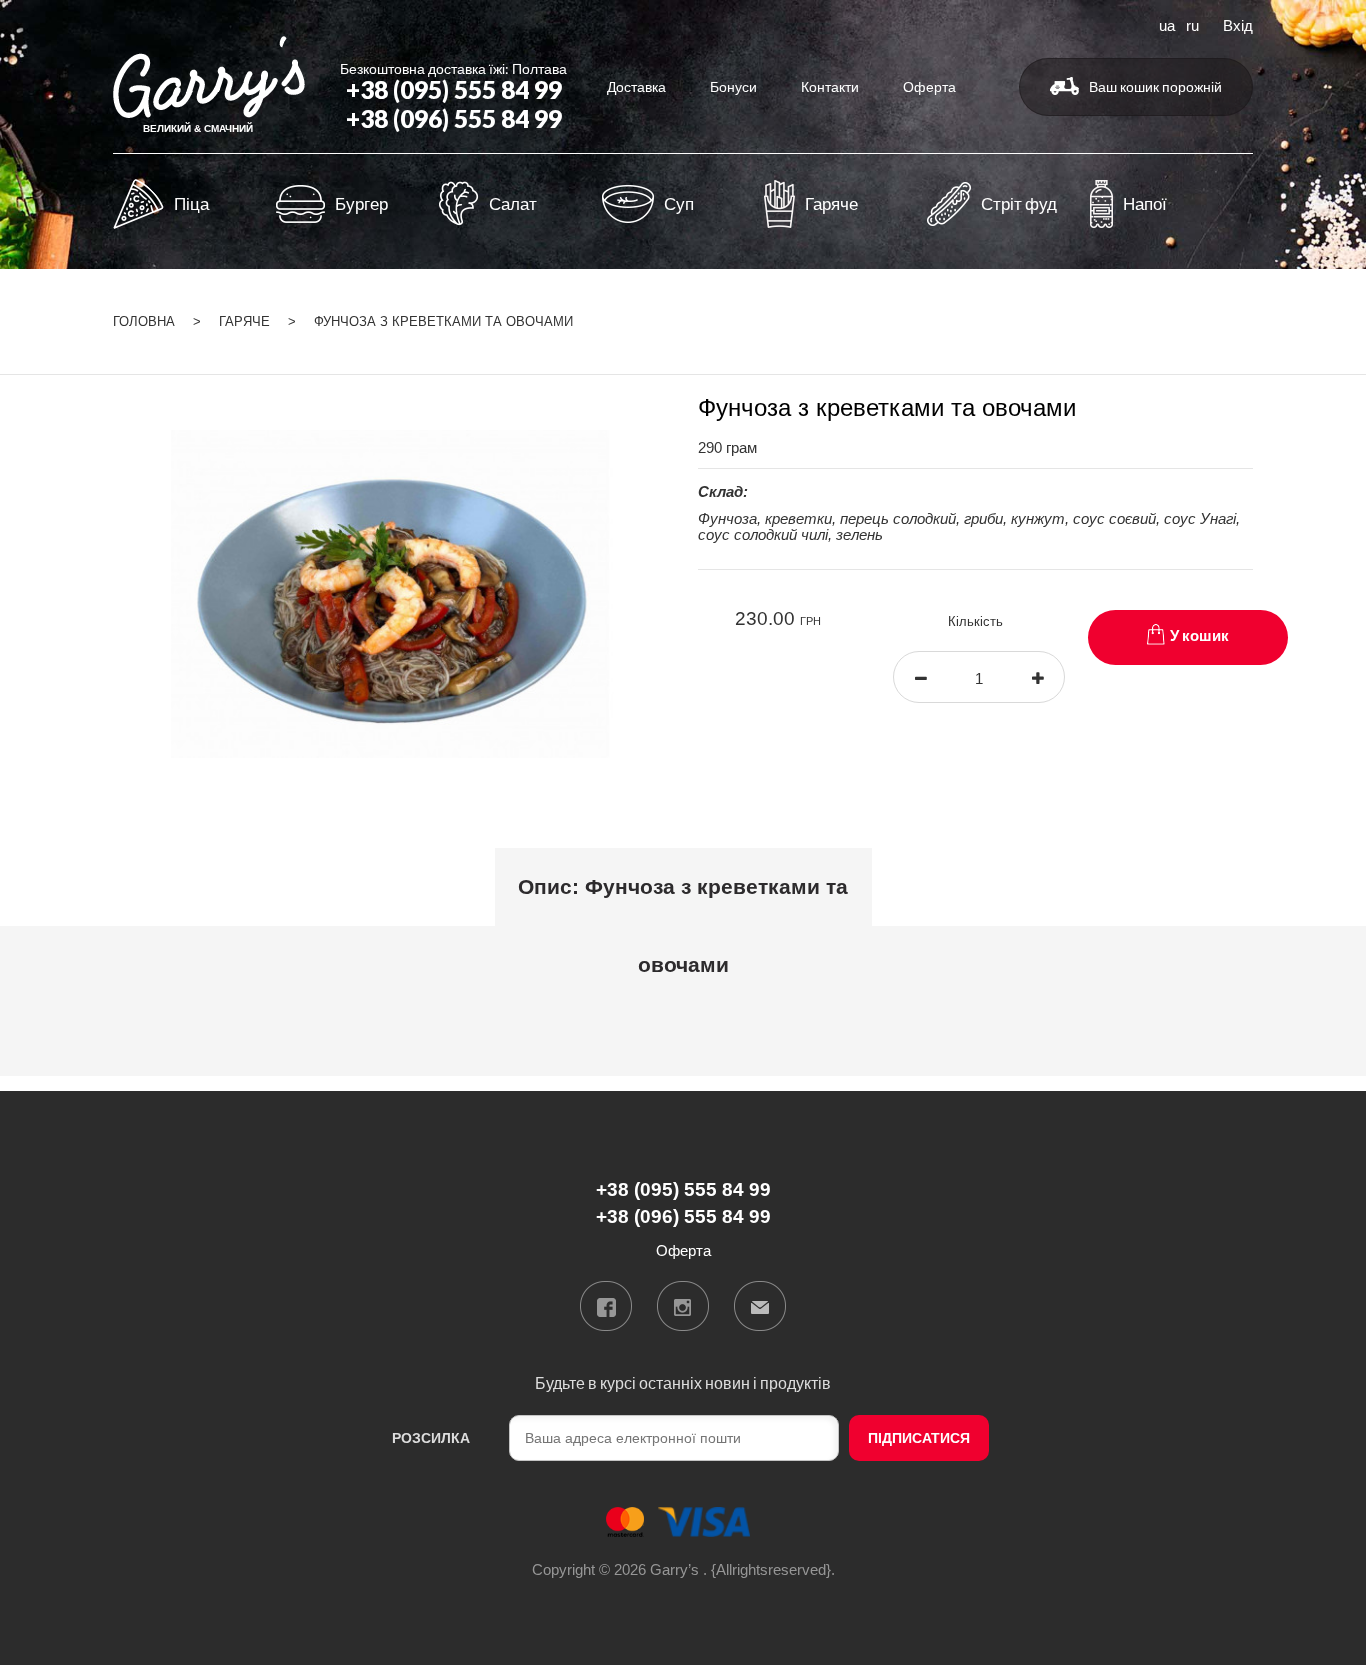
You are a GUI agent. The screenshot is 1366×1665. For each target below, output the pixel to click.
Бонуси (733, 86)
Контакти (830, 86)
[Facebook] (606, 1306)
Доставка (636, 86)
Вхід (1238, 24)
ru (1192, 24)
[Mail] (760, 1306)
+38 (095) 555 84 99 (454, 89)
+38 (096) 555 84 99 (454, 118)
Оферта (929, 86)
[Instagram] (683, 1306)
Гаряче (244, 321)
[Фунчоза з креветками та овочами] (390, 592)
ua (1167, 24)
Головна (144, 321)
